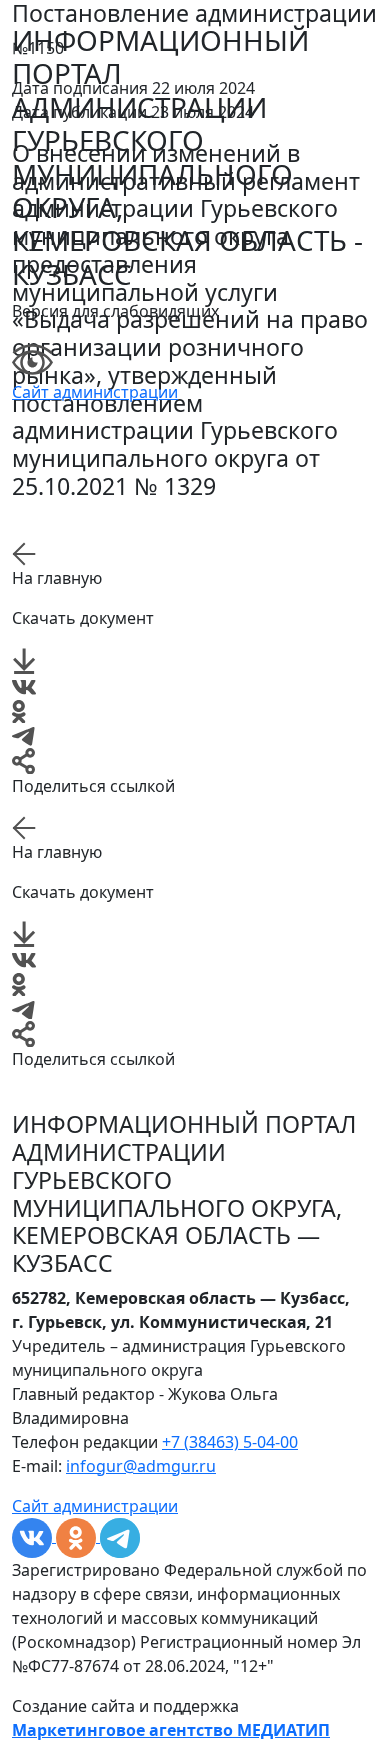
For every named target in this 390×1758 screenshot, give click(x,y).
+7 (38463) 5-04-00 (230, 1442)
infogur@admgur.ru (141, 1466)
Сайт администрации (95, 392)
